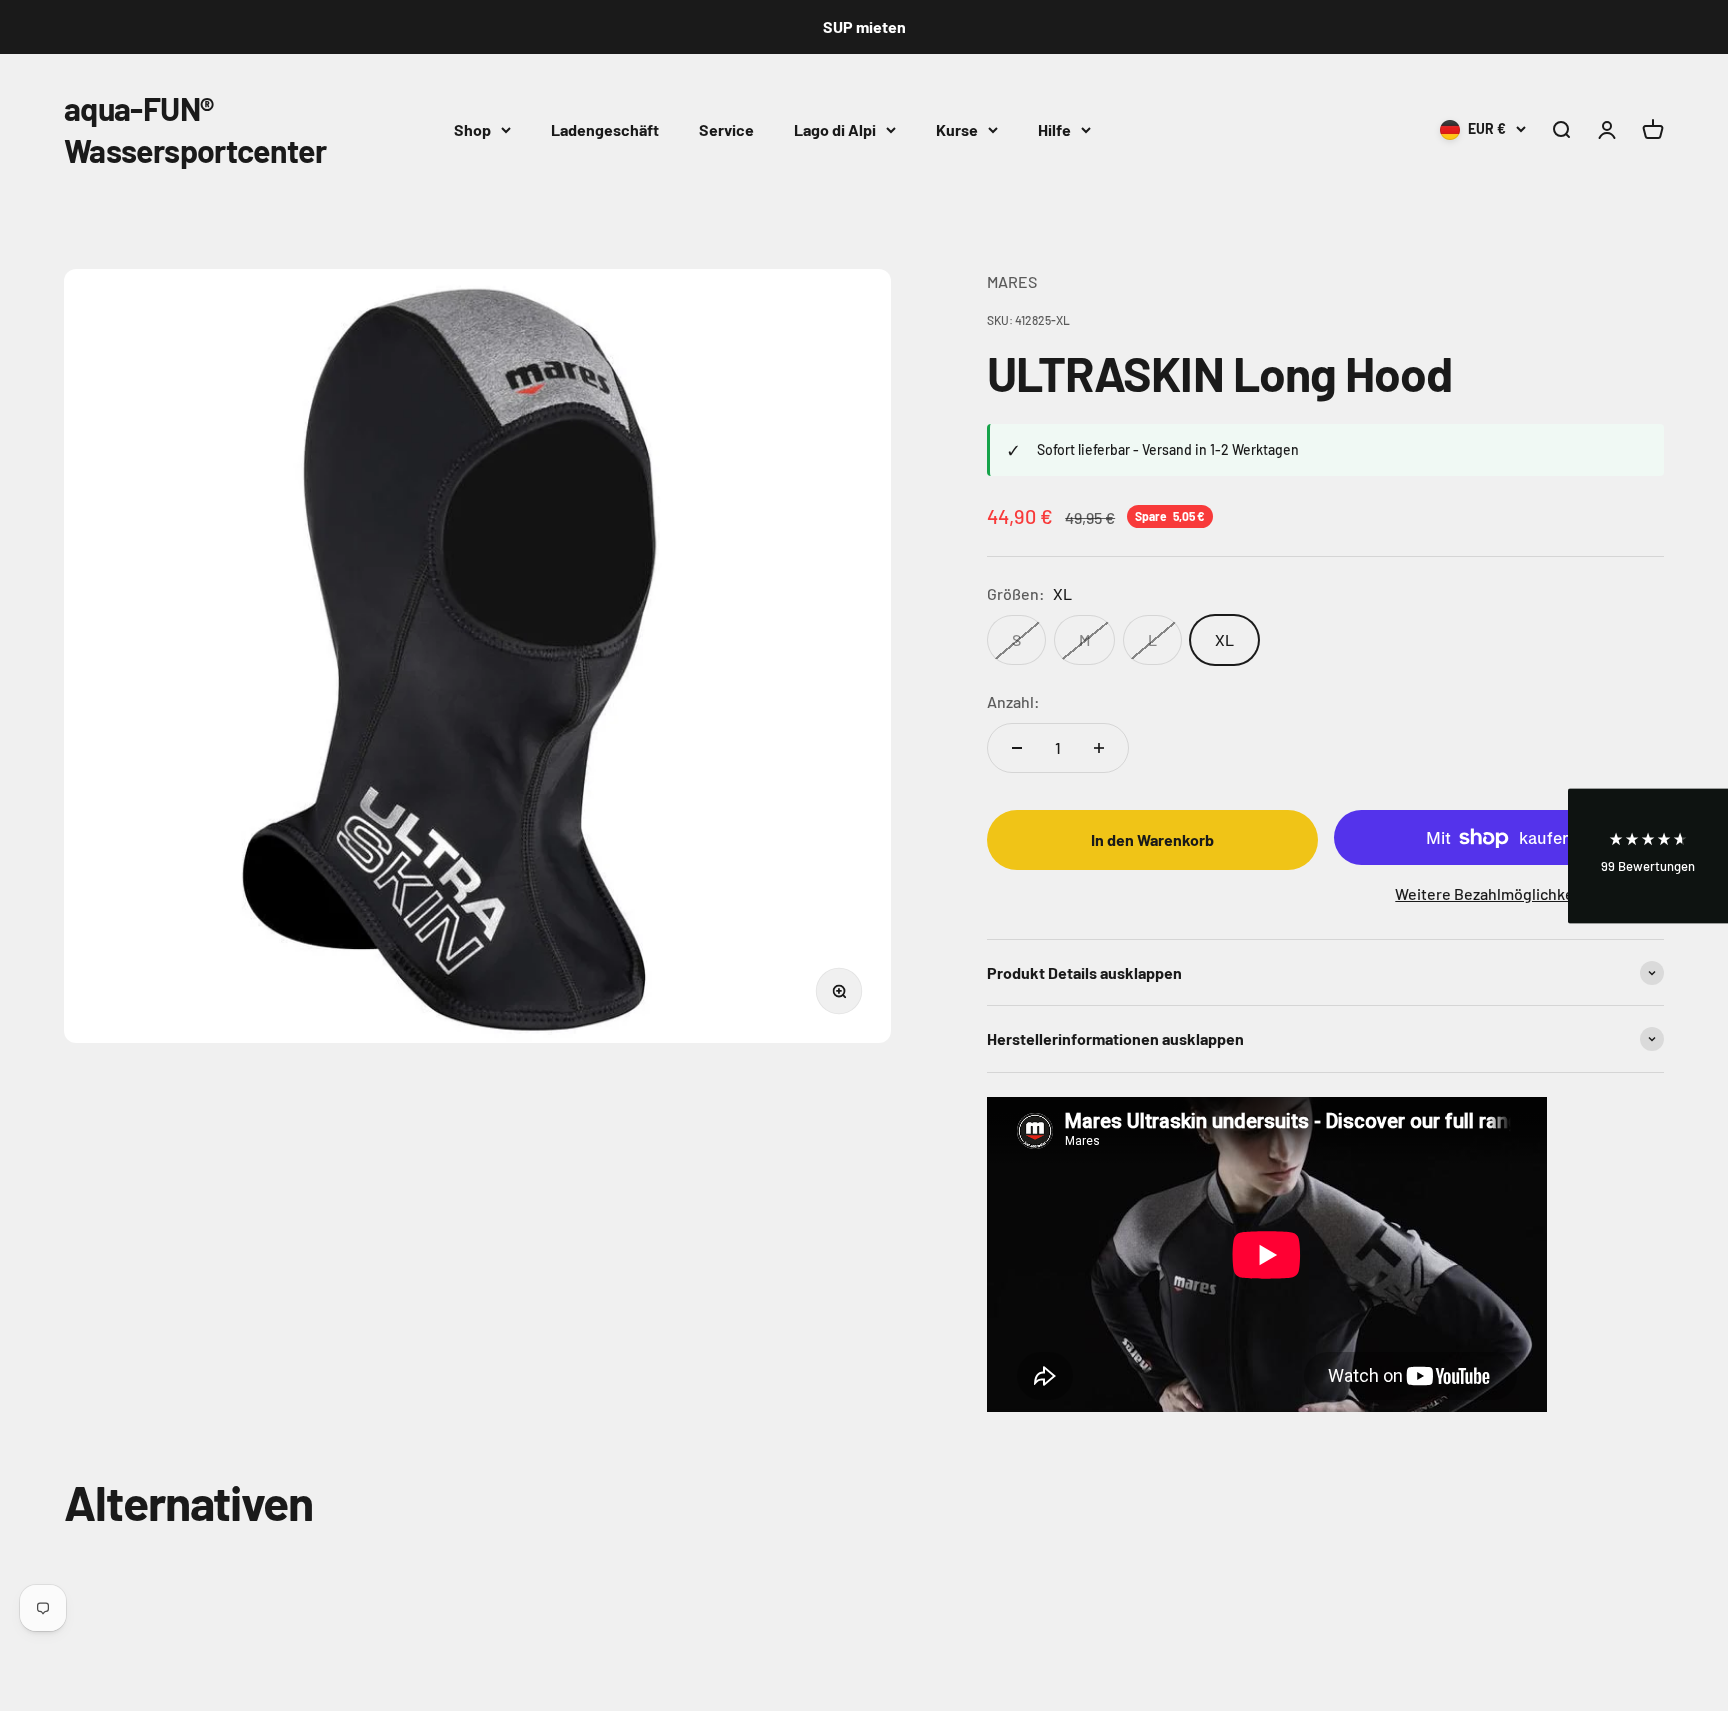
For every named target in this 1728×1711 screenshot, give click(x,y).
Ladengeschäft (605, 128)
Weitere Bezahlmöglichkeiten (1498, 893)
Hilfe (1054, 128)
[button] (1648, 855)
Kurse (957, 128)
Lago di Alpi (835, 128)
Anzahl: (1013, 701)
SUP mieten (864, 26)
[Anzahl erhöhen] (1099, 748)
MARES (1012, 281)
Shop (472, 128)
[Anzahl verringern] (1017, 748)
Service (726, 128)
